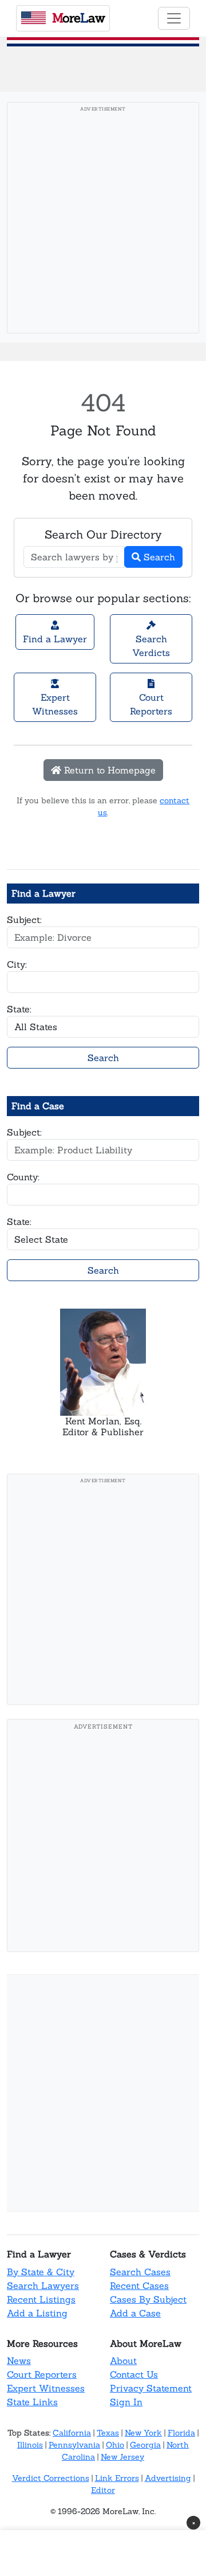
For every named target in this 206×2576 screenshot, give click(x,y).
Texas (108, 2433)
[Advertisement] (103, 221)
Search (158, 557)
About (123, 2361)
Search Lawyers (43, 2286)
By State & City (41, 2272)
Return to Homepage (108, 770)
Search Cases (140, 2272)
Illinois (30, 2445)
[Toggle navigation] (174, 18)
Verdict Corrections (51, 2478)
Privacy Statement (151, 2388)
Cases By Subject (148, 2299)
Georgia (145, 2445)
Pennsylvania (74, 2445)
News (19, 2361)
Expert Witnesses (55, 704)
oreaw (78, 18)
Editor (103, 2490)
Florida (181, 2433)
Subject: (24, 920)
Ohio (115, 2445)
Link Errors (117, 2478)
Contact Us (134, 2374)
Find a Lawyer (55, 639)
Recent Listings (41, 2299)
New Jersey (122, 2457)
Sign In (126, 2402)
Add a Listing (37, 2313)
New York (143, 2433)
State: (19, 1009)
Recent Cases (139, 2286)
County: (23, 1177)
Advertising (168, 2478)
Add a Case (135, 2313)
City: (17, 964)
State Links (32, 2402)
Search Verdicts (151, 646)
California (72, 2433)
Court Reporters (151, 704)
